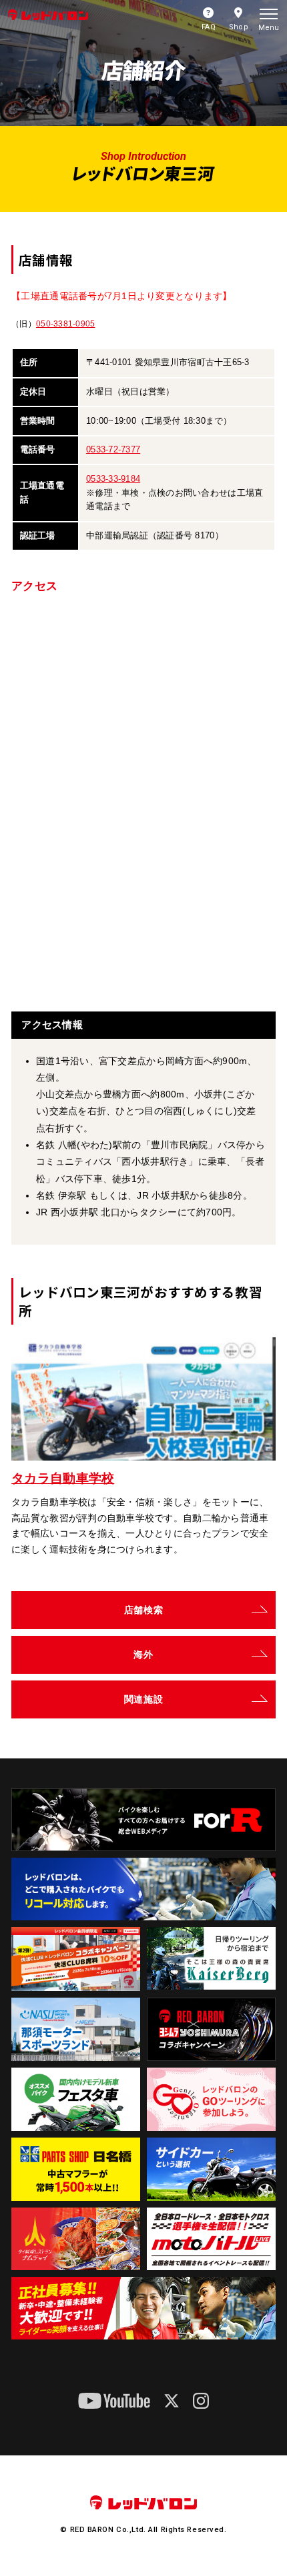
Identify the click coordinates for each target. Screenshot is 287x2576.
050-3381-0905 (65, 324)
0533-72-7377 (113, 449)
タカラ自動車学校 (63, 1478)
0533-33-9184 (113, 479)
